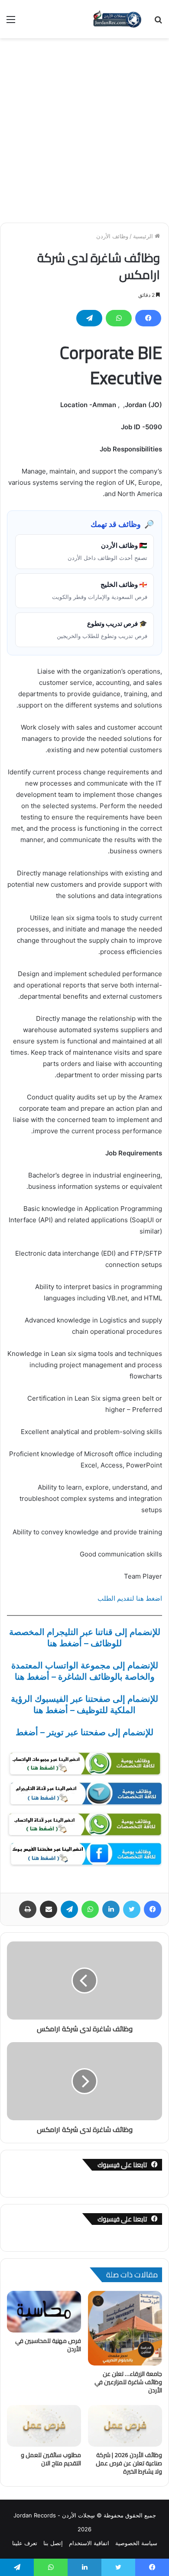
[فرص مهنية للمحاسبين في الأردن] (44, 2312)
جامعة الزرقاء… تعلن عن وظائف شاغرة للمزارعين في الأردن (128, 2382)
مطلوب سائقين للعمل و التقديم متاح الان (51, 2459)
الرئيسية (144, 236)
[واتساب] (119, 318)
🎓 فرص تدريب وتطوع (102, 629)
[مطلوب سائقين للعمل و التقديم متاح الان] (44, 2426)
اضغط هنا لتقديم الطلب (130, 1598)
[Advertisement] (84, 127)
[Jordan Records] (117, 19)
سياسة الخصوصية (136, 2543)
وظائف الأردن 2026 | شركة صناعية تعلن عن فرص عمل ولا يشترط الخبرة (129, 2463)
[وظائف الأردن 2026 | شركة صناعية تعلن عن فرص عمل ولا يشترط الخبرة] (125, 2426)
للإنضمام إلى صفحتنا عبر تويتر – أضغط (84, 1732)
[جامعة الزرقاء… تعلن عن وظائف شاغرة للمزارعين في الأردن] (125, 2328)
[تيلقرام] (89, 318)
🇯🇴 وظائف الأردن (107, 551)
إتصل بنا (53, 2543)
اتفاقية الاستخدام (89, 2543)
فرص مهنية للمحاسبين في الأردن (48, 2345)
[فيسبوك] (148, 318)
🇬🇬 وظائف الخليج (100, 590)
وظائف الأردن (112, 236)
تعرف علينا (25, 2543)
